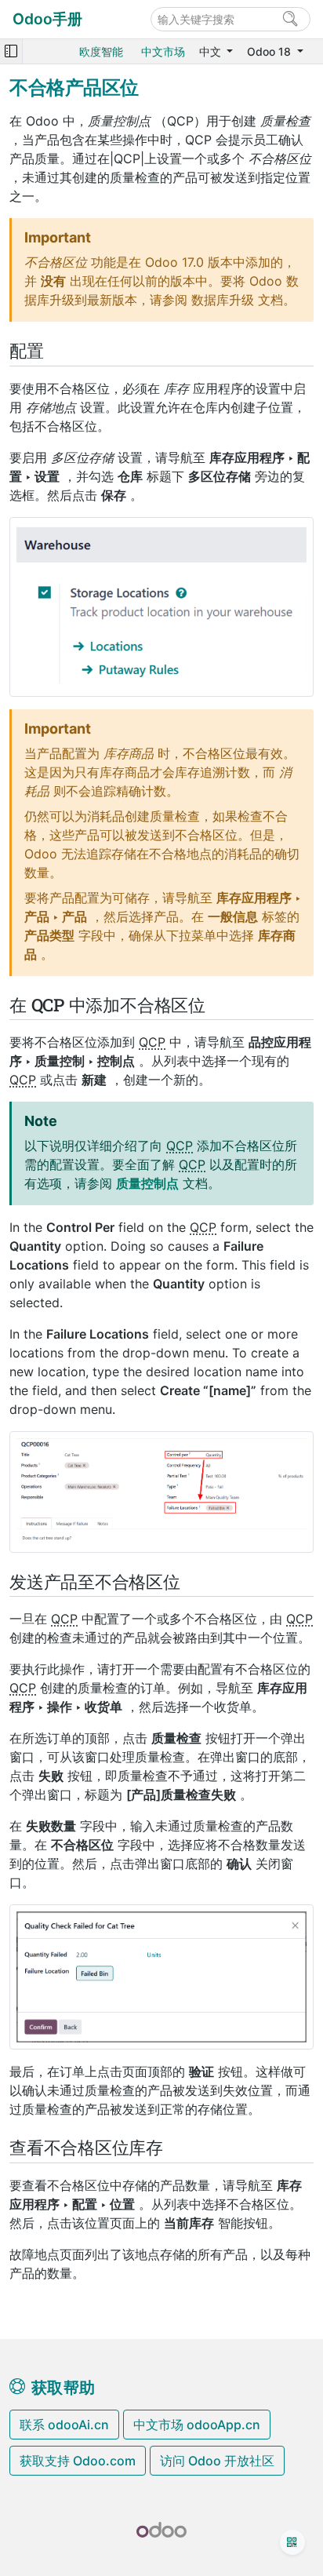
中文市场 (163, 51)
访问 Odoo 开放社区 (217, 2461)
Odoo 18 (270, 51)
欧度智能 (101, 51)
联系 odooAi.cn (64, 2425)
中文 (212, 51)
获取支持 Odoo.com (78, 2461)
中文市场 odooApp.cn (197, 2425)
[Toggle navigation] (11, 51)
